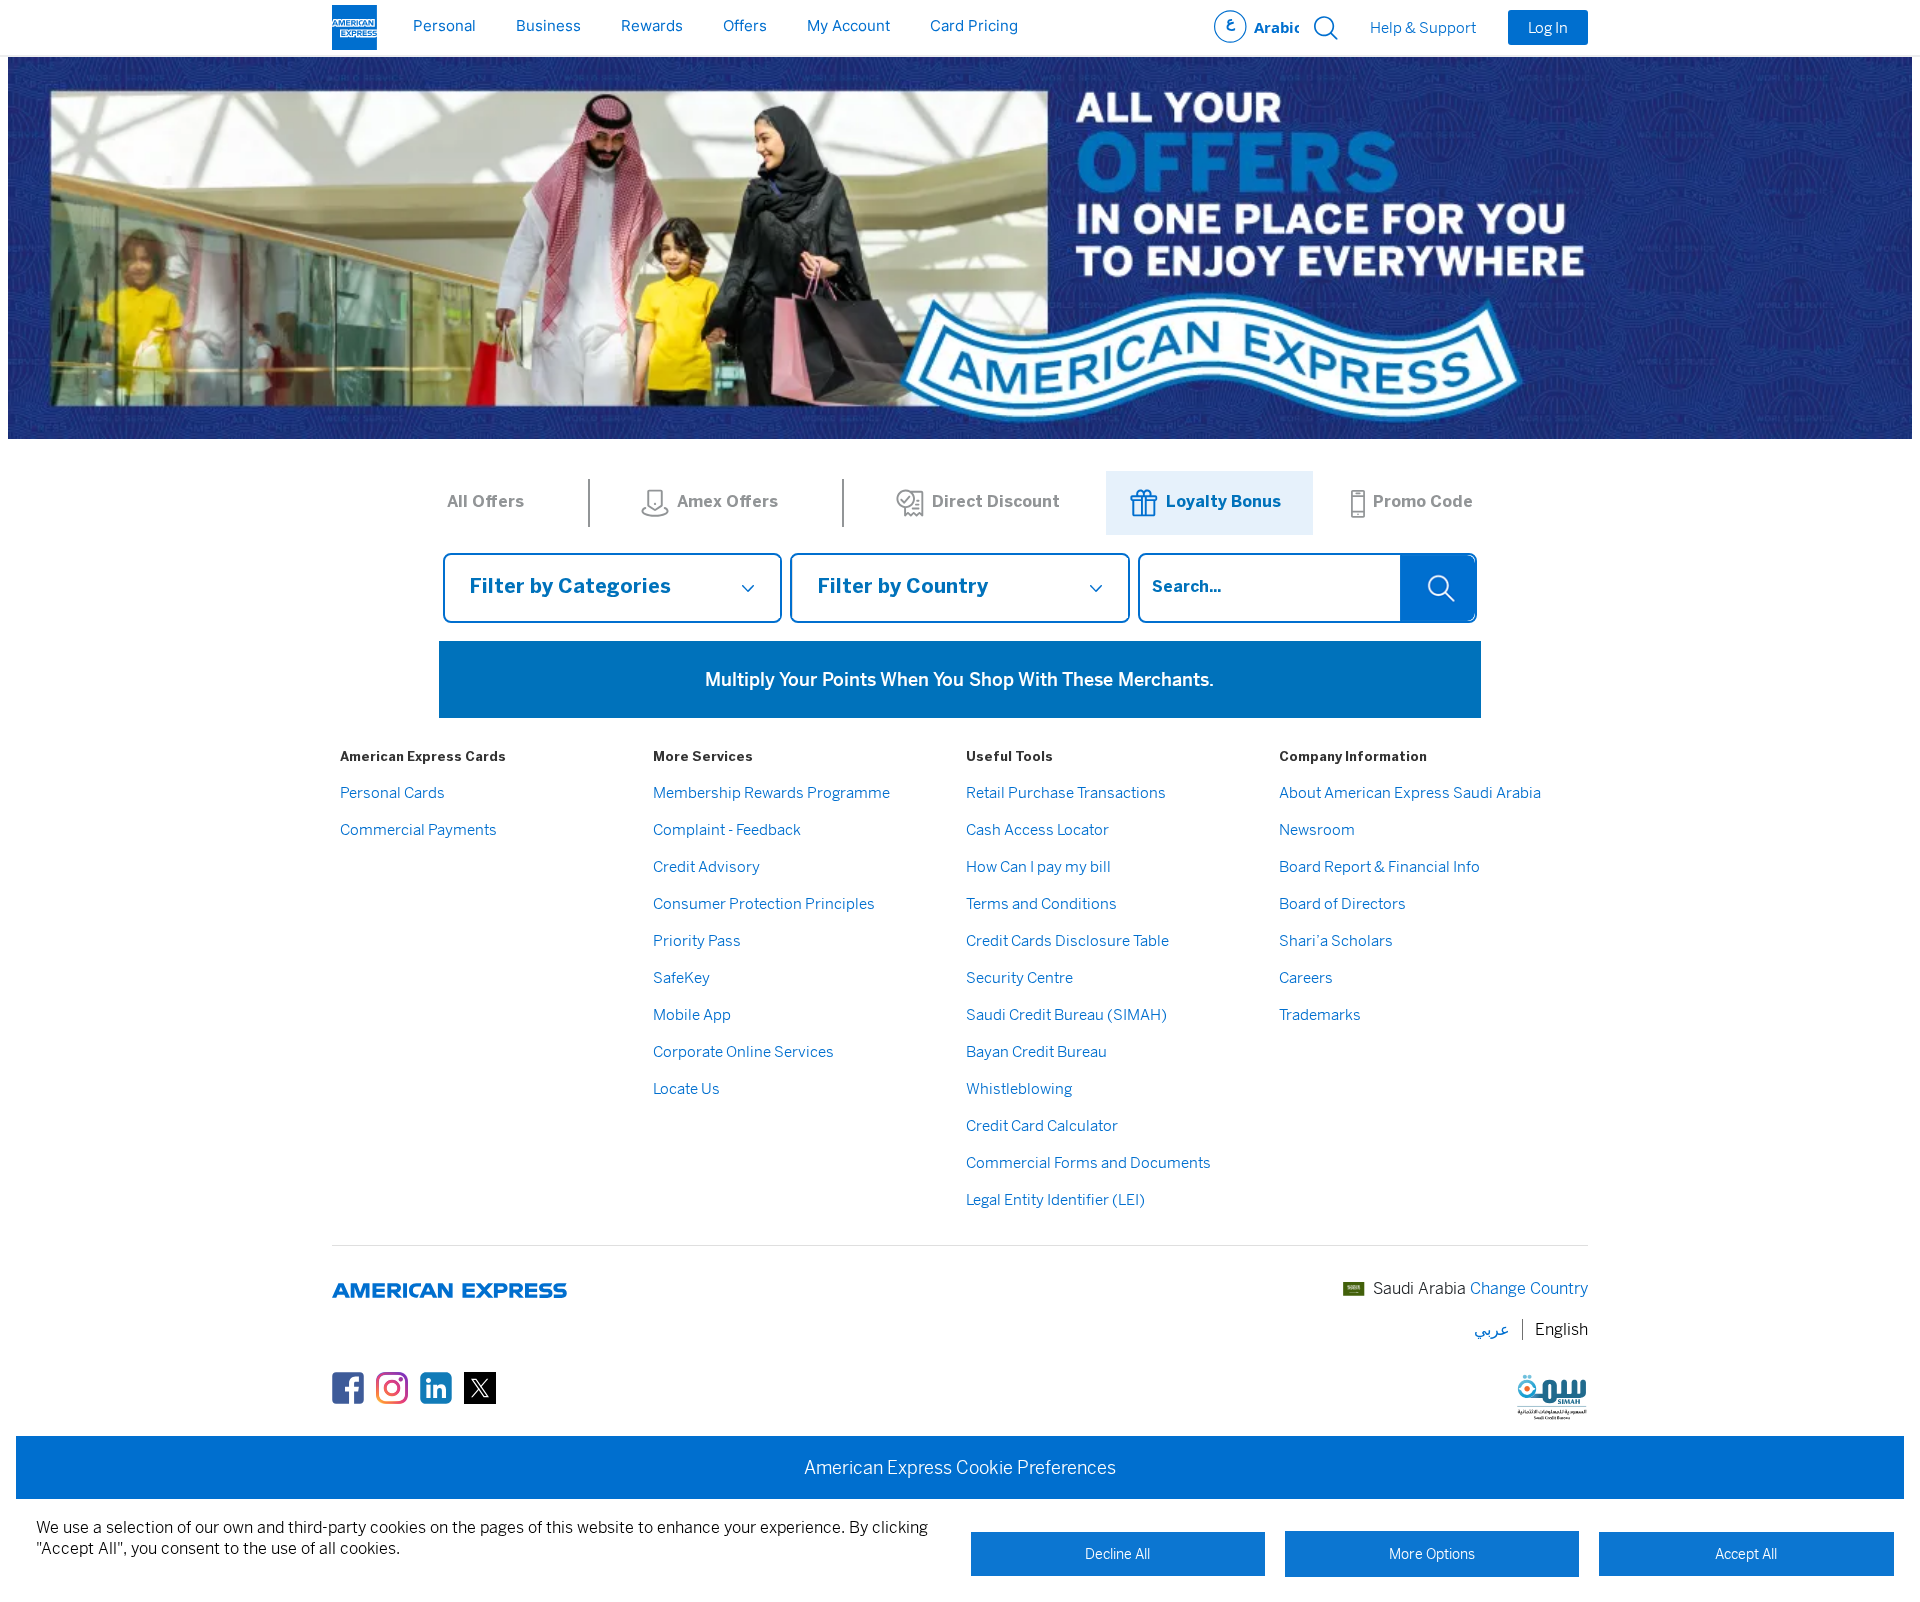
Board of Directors (1342, 903)
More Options (1432, 1554)
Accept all (1746, 1554)
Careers (1306, 977)
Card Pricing (974, 25)
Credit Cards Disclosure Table (1067, 940)
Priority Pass (697, 940)
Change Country (1529, 1288)
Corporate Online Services (743, 1051)
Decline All (1117, 1554)
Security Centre (1019, 977)
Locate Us (686, 1088)
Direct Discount (996, 502)
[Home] (354, 27)
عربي (1256, 27)
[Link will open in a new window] (348, 1387)
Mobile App (692, 1014)
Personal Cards (392, 792)
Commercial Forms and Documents (1088, 1162)
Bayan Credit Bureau (1036, 1051)
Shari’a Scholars (1336, 940)
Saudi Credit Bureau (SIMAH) (1066, 1014)
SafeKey (681, 977)
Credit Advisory (706, 866)
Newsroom (1317, 829)
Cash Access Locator (1037, 829)
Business (548, 25)
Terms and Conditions (1041, 903)
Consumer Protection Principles (764, 903)
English (1561, 1329)
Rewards (652, 25)
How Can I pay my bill (1038, 866)
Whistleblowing (1019, 1088)
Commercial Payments (418, 829)
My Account (848, 25)
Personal (444, 25)
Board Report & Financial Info (1379, 866)
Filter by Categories (570, 587)
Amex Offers (727, 502)
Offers (745, 25)
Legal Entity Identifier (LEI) (1055, 1199)
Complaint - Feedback (727, 829)
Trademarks (1320, 1014)
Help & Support (1423, 28)
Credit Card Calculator (1042, 1125)
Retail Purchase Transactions (1066, 792)
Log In (1548, 27)
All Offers (485, 502)
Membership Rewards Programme (771, 792)
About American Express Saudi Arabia (1410, 792)
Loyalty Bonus (1223, 502)
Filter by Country (902, 587)
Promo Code (1423, 502)
